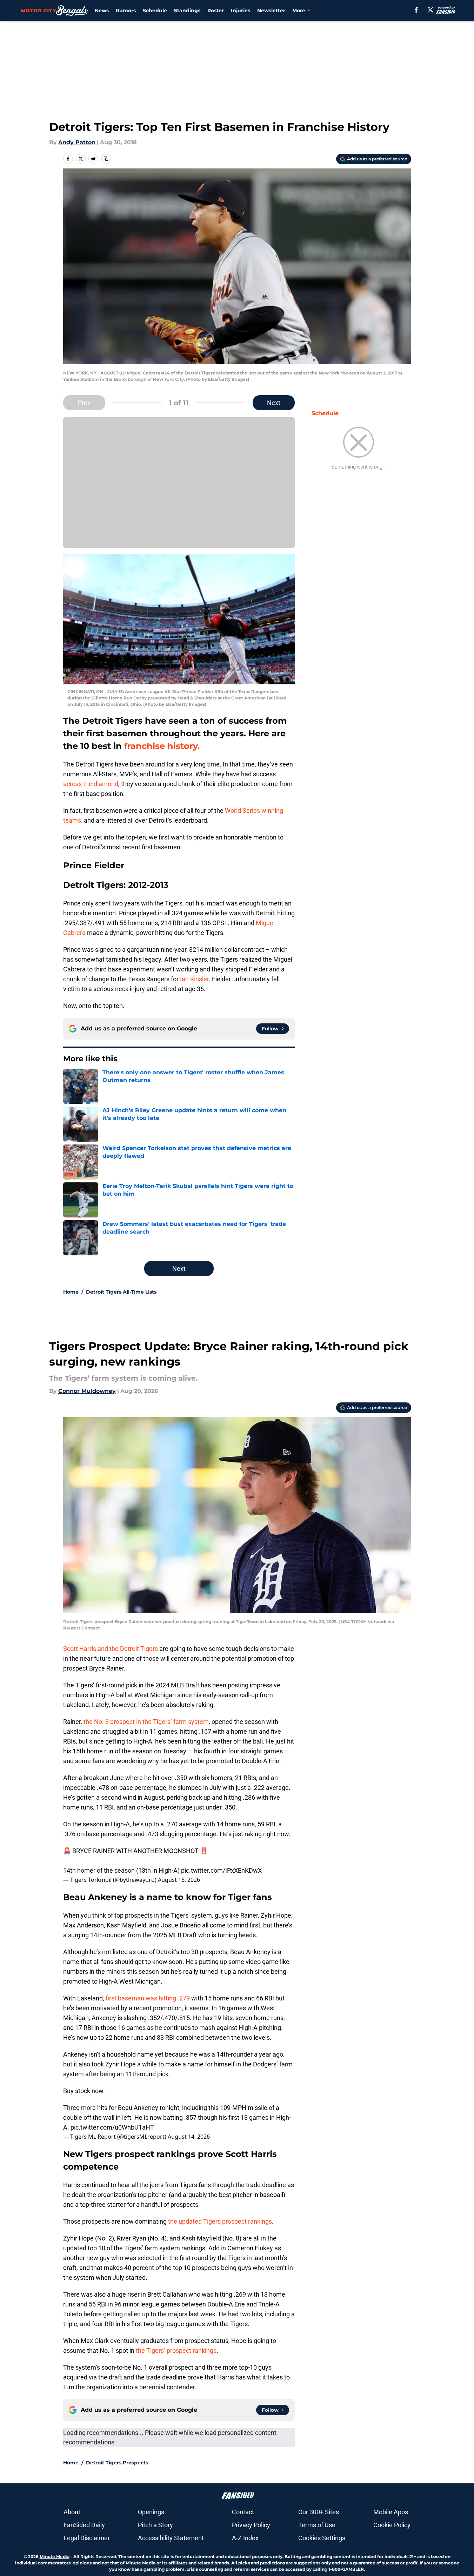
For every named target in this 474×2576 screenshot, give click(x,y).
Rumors (126, 11)
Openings (151, 2512)
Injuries (241, 11)
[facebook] (416, 10)
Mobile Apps (391, 2512)
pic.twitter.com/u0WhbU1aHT (112, 2127)
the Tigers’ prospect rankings (176, 2351)
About (72, 2512)
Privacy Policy (251, 2525)
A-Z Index (245, 2538)
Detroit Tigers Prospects (117, 2463)
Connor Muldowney (87, 1391)
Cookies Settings (322, 2538)
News (102, 11)
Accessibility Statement (171, 2538)
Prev (84, 403)
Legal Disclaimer (87, 2538)
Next (274, 403)
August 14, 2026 (189, 2137)
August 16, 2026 (179, 1880)
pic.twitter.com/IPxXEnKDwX (221, 1870)
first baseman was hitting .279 (148, 1998)
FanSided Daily (84, 2525)
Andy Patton (77, 142)
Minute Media (55, 2557)
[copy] (106, 159)
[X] (430, 10)
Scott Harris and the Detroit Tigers (111, 1649)
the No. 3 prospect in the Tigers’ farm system (146, 1722)
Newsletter (271, 11)
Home (71, 1292)
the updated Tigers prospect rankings (220, 2221)
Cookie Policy (392, 2525)
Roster (216, 11)
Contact (243, 2512)
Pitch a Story (155, 2525)
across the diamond (91, 784)
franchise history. (162, 746)
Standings (187, 11)
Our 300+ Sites (319, 2512)
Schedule (155, 11)
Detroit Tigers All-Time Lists (121, 1292)
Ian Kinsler (194, 979)
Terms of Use (317, 2525)
